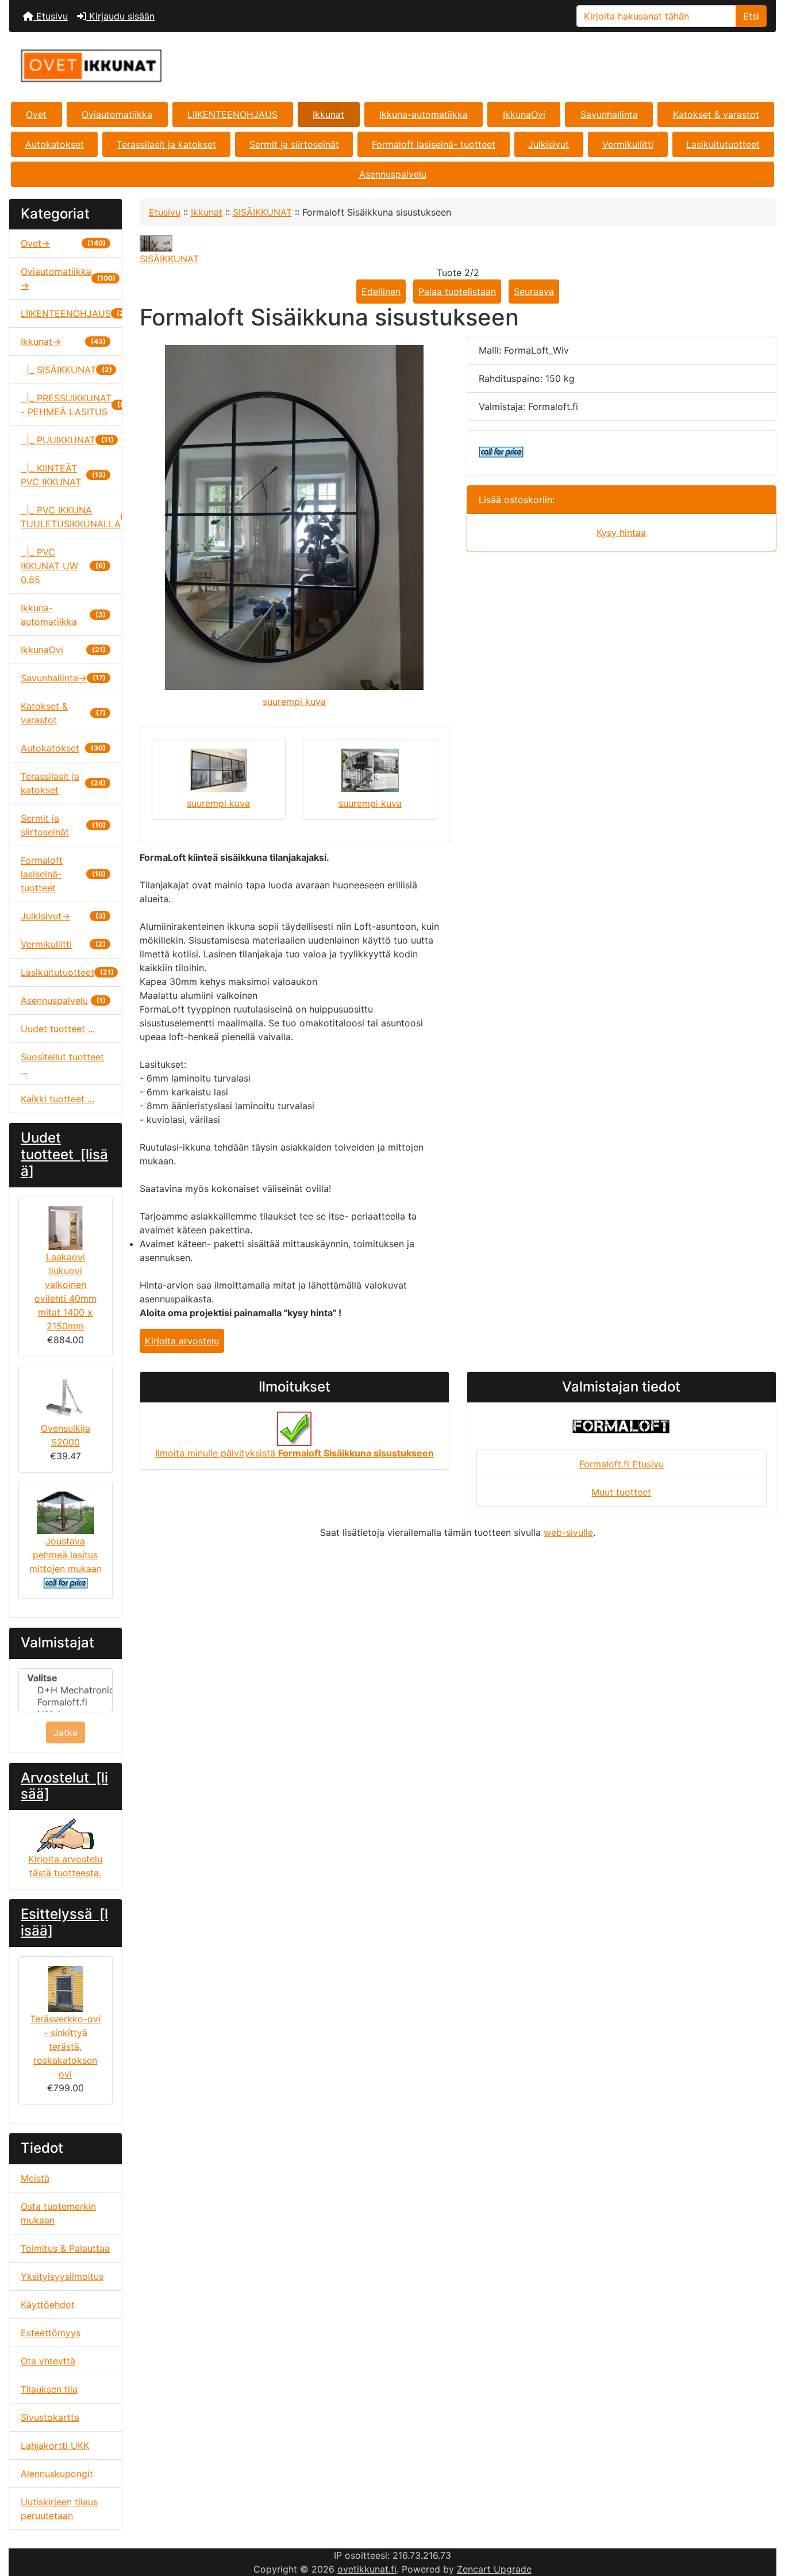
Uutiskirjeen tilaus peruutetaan (59, 2509)
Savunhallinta (609, 114)
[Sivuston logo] (137, 66)
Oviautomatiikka (117, 114)
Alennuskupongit (57, 2474)
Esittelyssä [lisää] (64, 1922)
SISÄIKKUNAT (262, 212)
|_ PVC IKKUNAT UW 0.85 (63, 566)
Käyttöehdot (48, 2305)
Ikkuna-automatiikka (424, 114)
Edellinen (381, 292)
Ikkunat (328, 114)
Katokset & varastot (716, 114)
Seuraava (534, 292)
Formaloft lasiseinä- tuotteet (434, 144)
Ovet (36, 114)
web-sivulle (568, 1532)
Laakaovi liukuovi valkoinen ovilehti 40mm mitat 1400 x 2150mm (66, 1291)
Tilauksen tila (49, 2389)
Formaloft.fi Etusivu (622, 1464)
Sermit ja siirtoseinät (294, 144)
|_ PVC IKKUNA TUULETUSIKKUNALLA (71, 517)
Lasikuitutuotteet (723, 144)
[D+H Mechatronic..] (66, 1690)
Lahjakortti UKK (55, 2445)
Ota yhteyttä (48, 2361)
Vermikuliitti (628, 144)
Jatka (66, 1732)
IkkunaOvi (524, 114)
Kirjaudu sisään (120, 16)
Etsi (751, 16)
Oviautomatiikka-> (68, 278)
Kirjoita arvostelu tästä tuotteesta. (65, 1866)
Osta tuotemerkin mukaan (58, 2213)
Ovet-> (63, 243)
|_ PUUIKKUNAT (67, 440)
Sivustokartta (50, 2417)
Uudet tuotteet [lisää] (64, 1154)
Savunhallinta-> (63, 678)
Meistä (35, 2178)
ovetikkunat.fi (367, 2569)
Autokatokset (55, 144)
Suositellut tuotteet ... (62, 1064)
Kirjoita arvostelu (182, 1341)
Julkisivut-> (63, 916)
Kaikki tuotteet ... (57, 1099)
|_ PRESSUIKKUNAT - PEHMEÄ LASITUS (71, 405)
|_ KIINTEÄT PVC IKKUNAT (63, 475)
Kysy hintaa (621, 532)
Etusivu (51, 16)
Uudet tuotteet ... (58, 1029)
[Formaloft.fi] (66, 1702)
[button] (764, 2519)
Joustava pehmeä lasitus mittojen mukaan (66, 1555)
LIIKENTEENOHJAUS (232, 114)
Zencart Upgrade (494, 2569)
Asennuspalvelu (393, 174)
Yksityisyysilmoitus (62, 2276)
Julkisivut (549, 144)
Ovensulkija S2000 (66, 1435)
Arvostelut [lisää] (64, 1786)
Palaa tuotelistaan (457, 292)
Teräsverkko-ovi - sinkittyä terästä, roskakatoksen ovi (65, 2046)
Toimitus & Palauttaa (65, 2248)
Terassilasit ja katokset (166, 144)
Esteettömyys (51, 2333)
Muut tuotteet (621, 1492)
